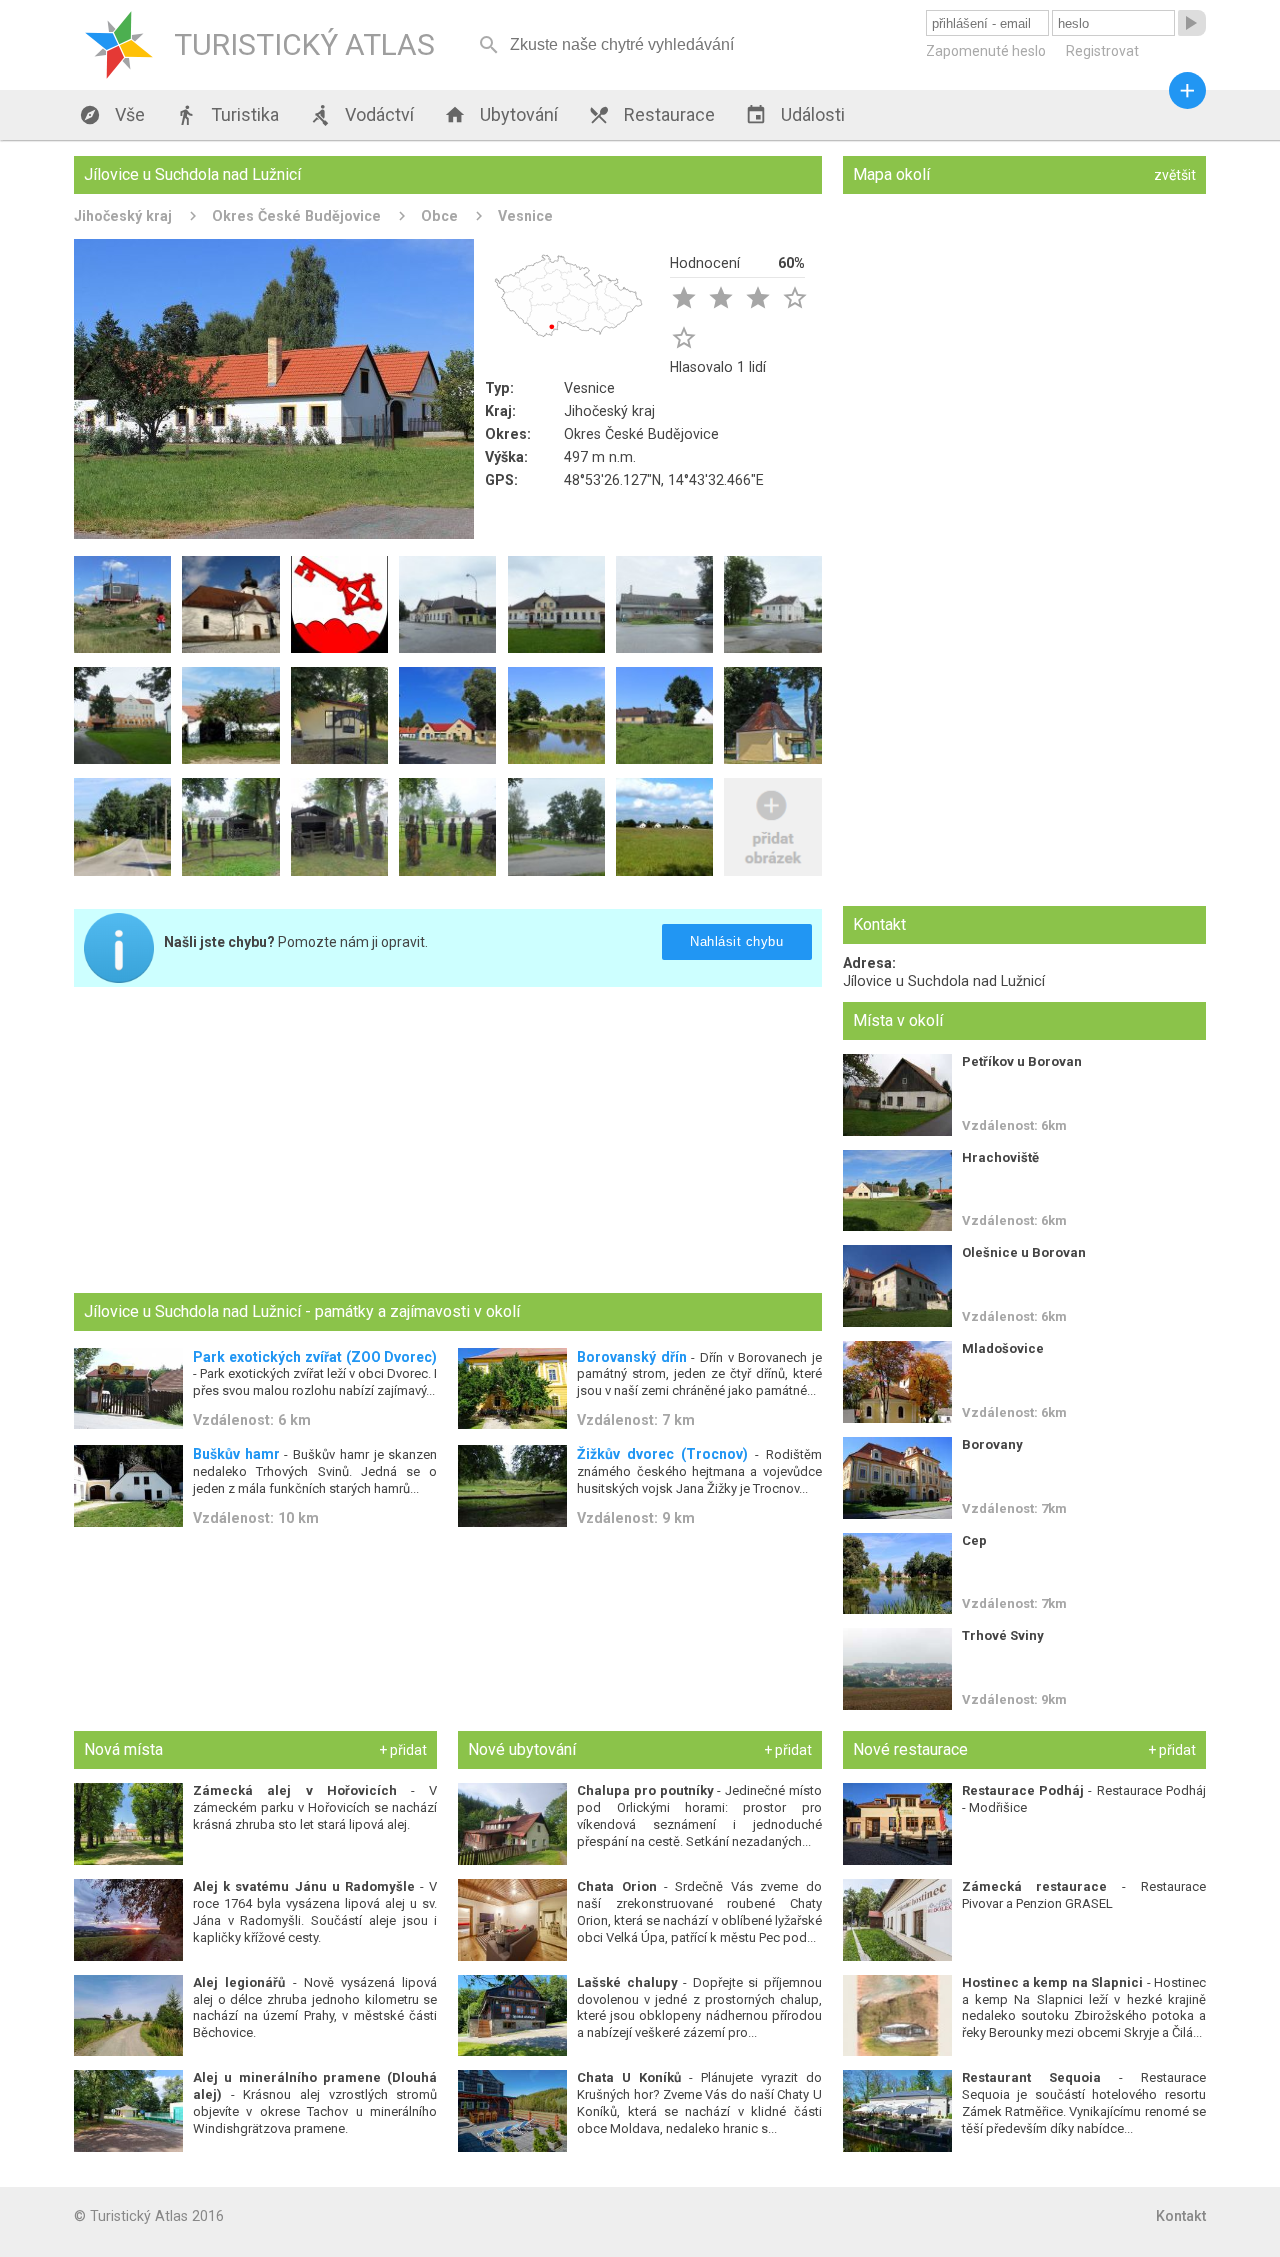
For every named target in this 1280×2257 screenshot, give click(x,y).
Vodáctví (361, 115)
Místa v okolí (898, 1020)
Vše (112, 115)
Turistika (227, 115)
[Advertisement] (448, 1142)
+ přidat (403, 1750)
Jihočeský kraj (123, 216)
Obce (439, 216)
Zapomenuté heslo (986, 51)
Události (795, 115)
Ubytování (501, 115)
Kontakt (1181, 2216)
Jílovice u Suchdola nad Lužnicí (944, 981)
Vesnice (525, 216)
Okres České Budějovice (296, 216)
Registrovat (1102, 51)
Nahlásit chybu (736, 941)
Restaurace (651, 115)
